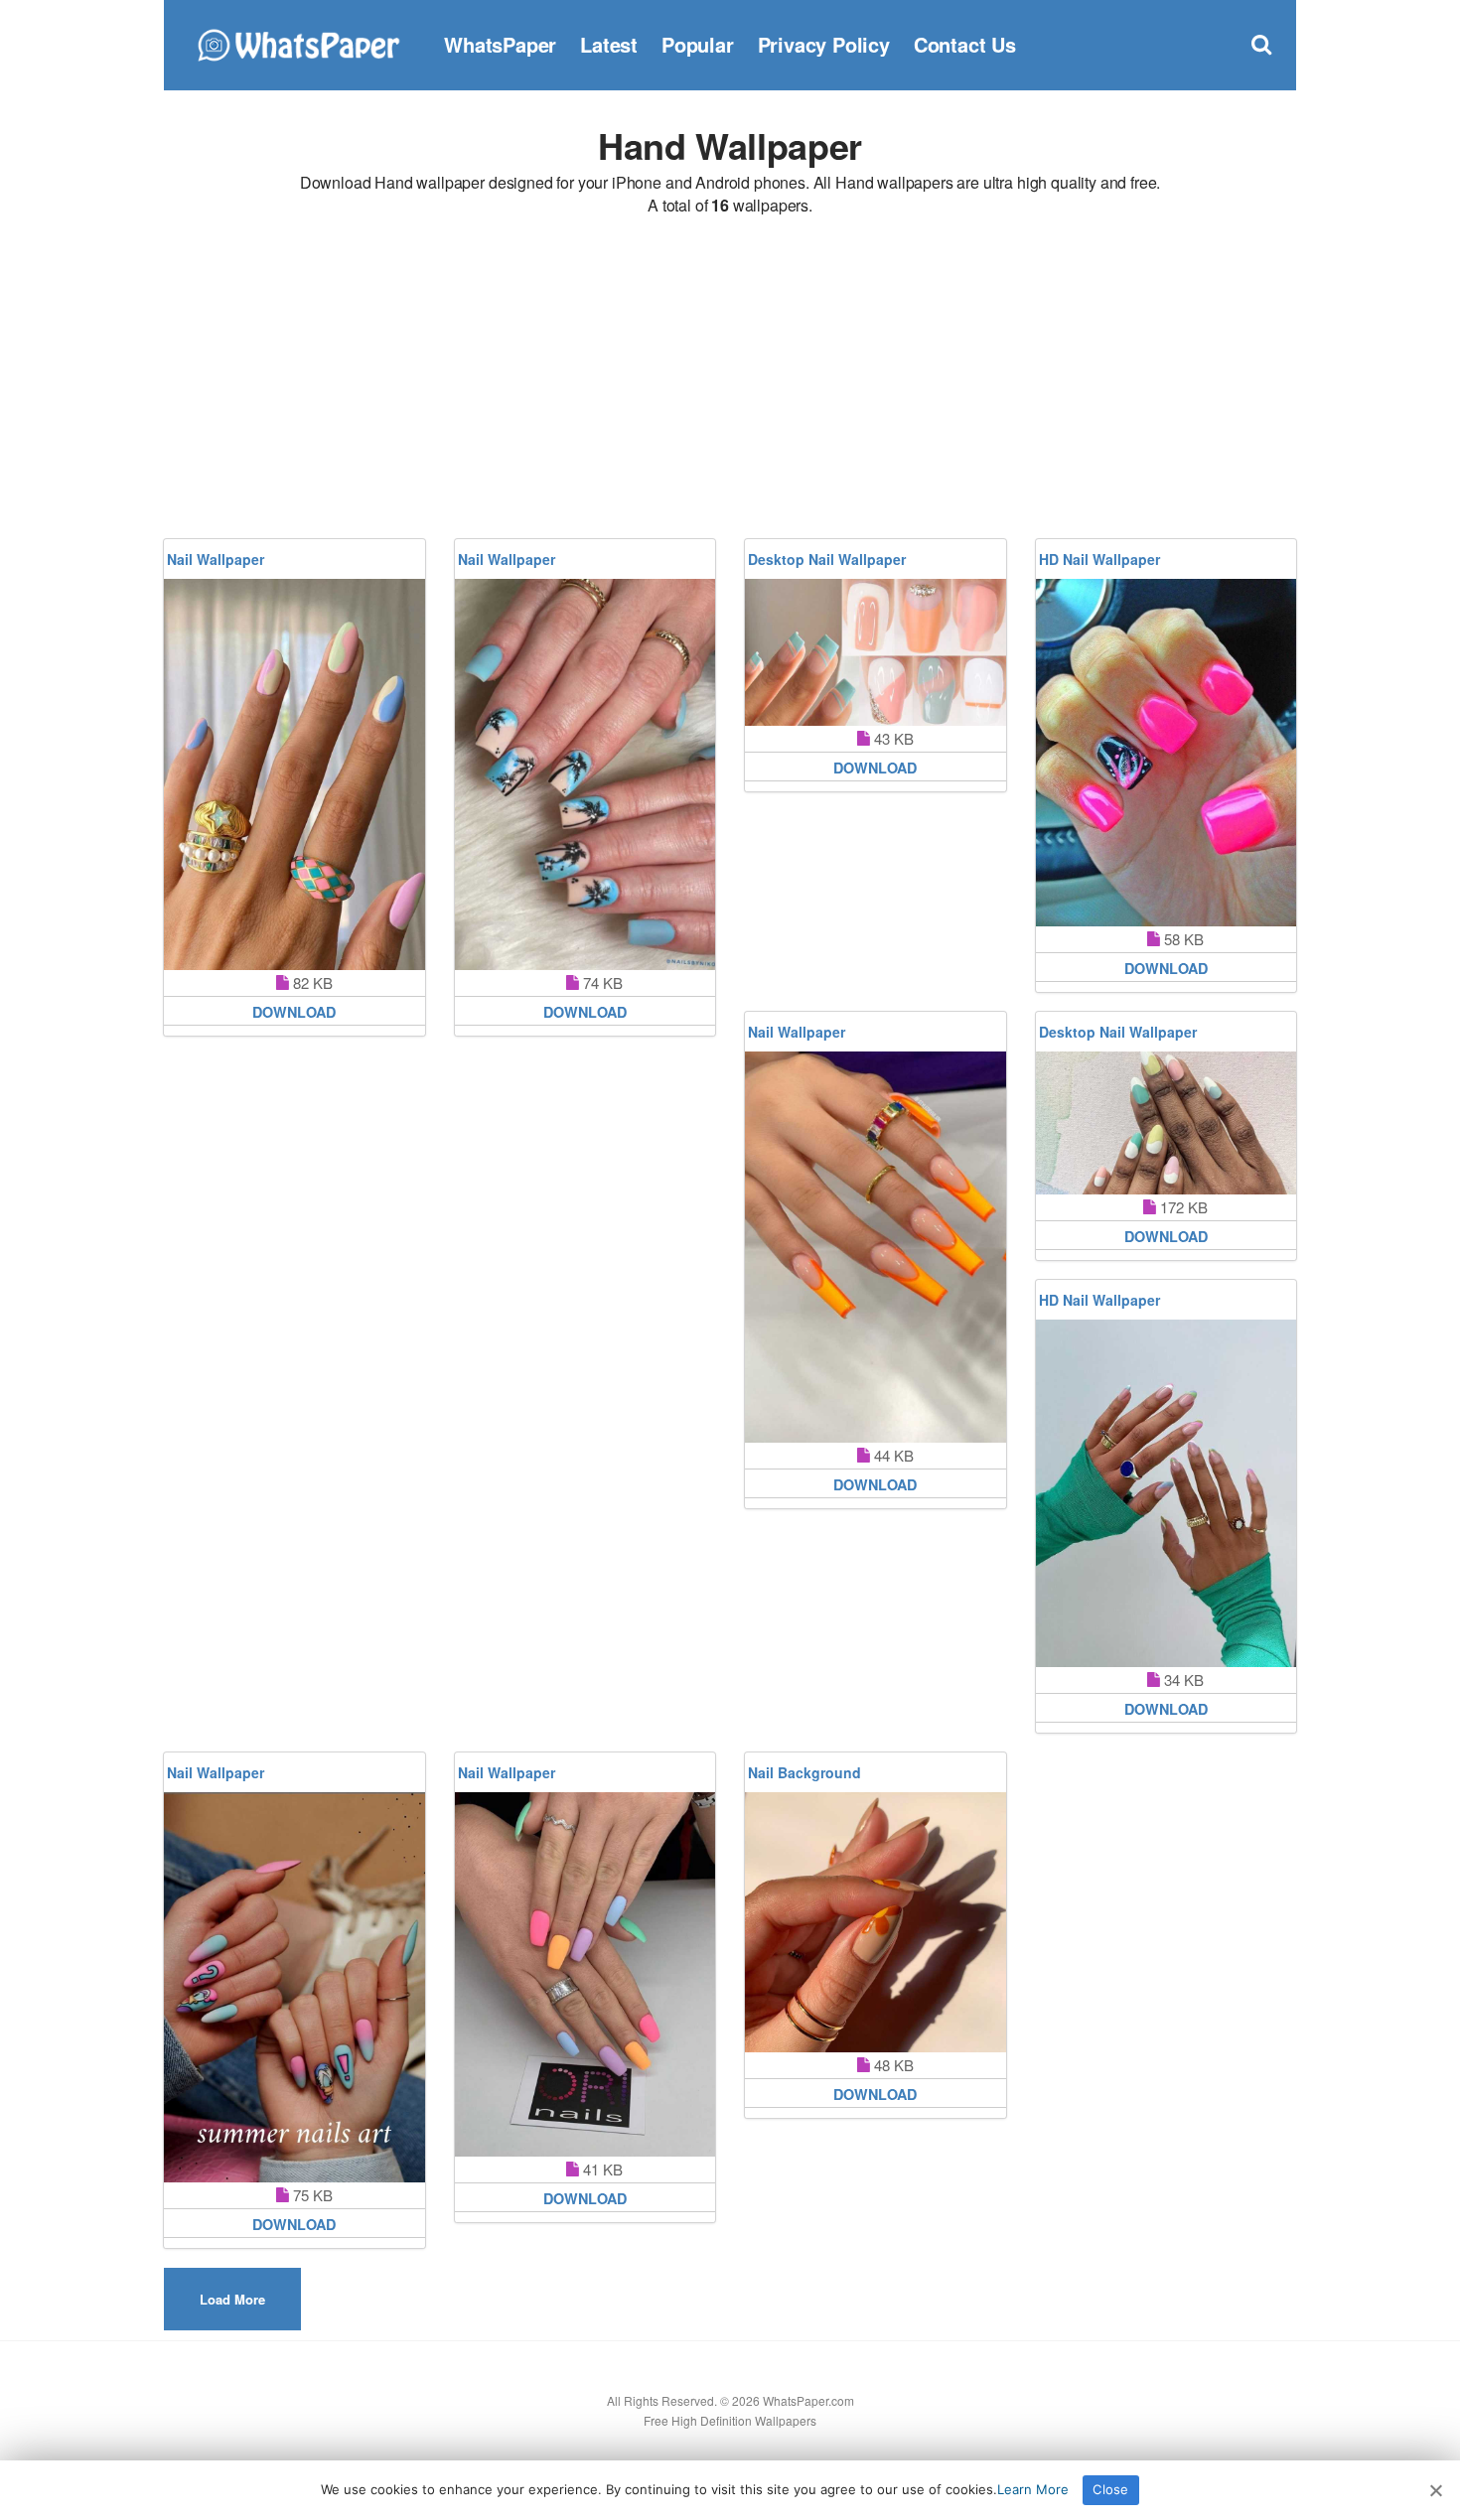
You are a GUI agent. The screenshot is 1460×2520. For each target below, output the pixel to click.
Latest (609, 44)
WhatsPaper (500, 44)
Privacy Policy (824, 44)
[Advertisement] (730, 380)
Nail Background (804, 1772)
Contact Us (965, 44)
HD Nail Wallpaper (1099, 559)
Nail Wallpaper (216, 559)
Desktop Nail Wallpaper (827, 559)
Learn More (1033, 2489)
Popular (698, 44)
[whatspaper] (298, 42)
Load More (232, 2299)
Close (1110, 2489)
